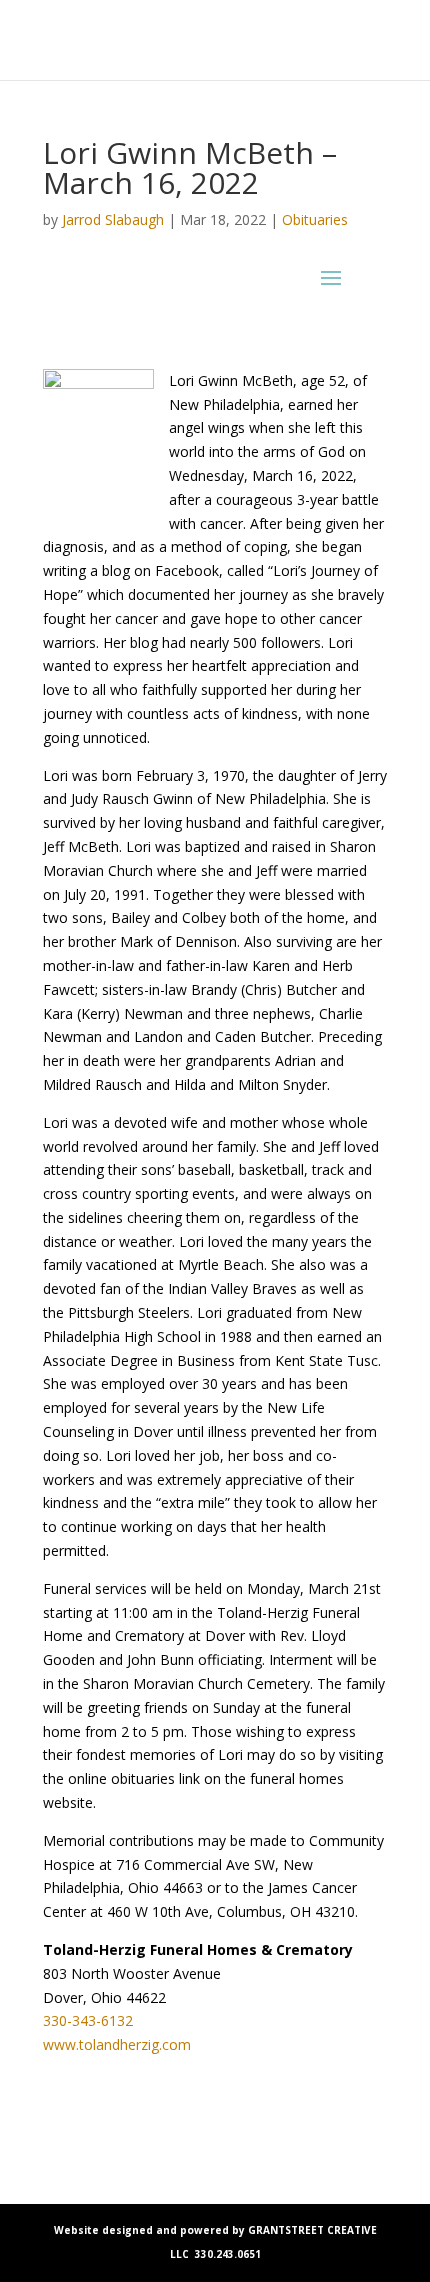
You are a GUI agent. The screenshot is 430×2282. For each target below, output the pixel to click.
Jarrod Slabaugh (113, 219)
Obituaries (315, 219)
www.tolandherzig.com (117, 2044)
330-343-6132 (88, 2020)
